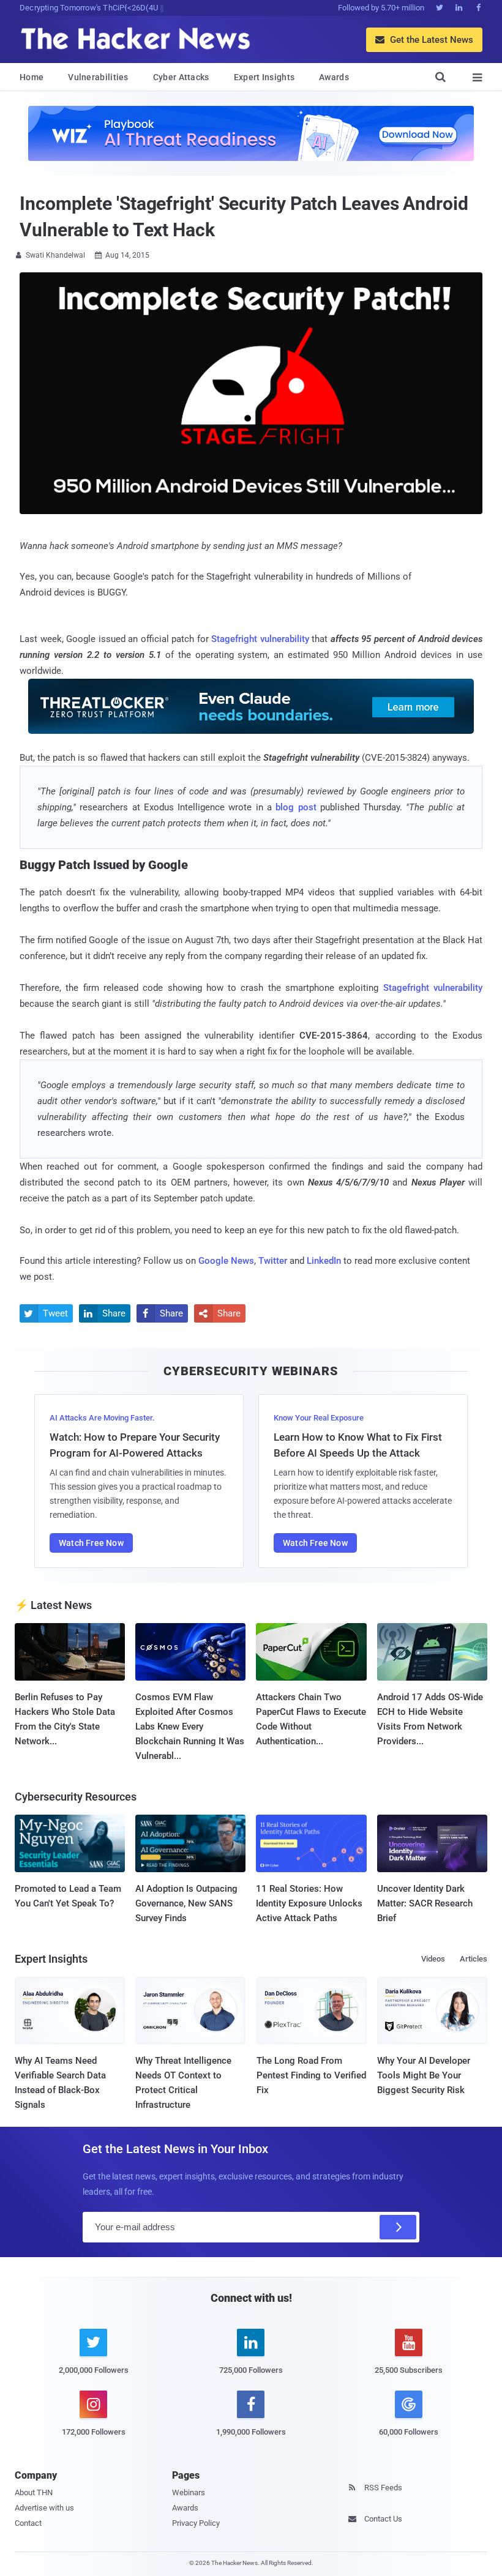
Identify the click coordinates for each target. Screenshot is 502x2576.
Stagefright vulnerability (260, 639)
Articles (474, 1959)
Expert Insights (264, 77)
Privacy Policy (196, 2523)
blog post (298, 807)
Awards (334, 77)
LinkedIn (324, 1261)
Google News (226, 1261)
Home (32, 77)
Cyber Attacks (181, 77)
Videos (433, 1959)
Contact (28, 2523)
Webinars (189, 2492)
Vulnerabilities (98, 77)
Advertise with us (44, 2508)
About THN (34, 2492)
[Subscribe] (398, 2227)
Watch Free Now (91, 1543)
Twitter (273, 1261)
